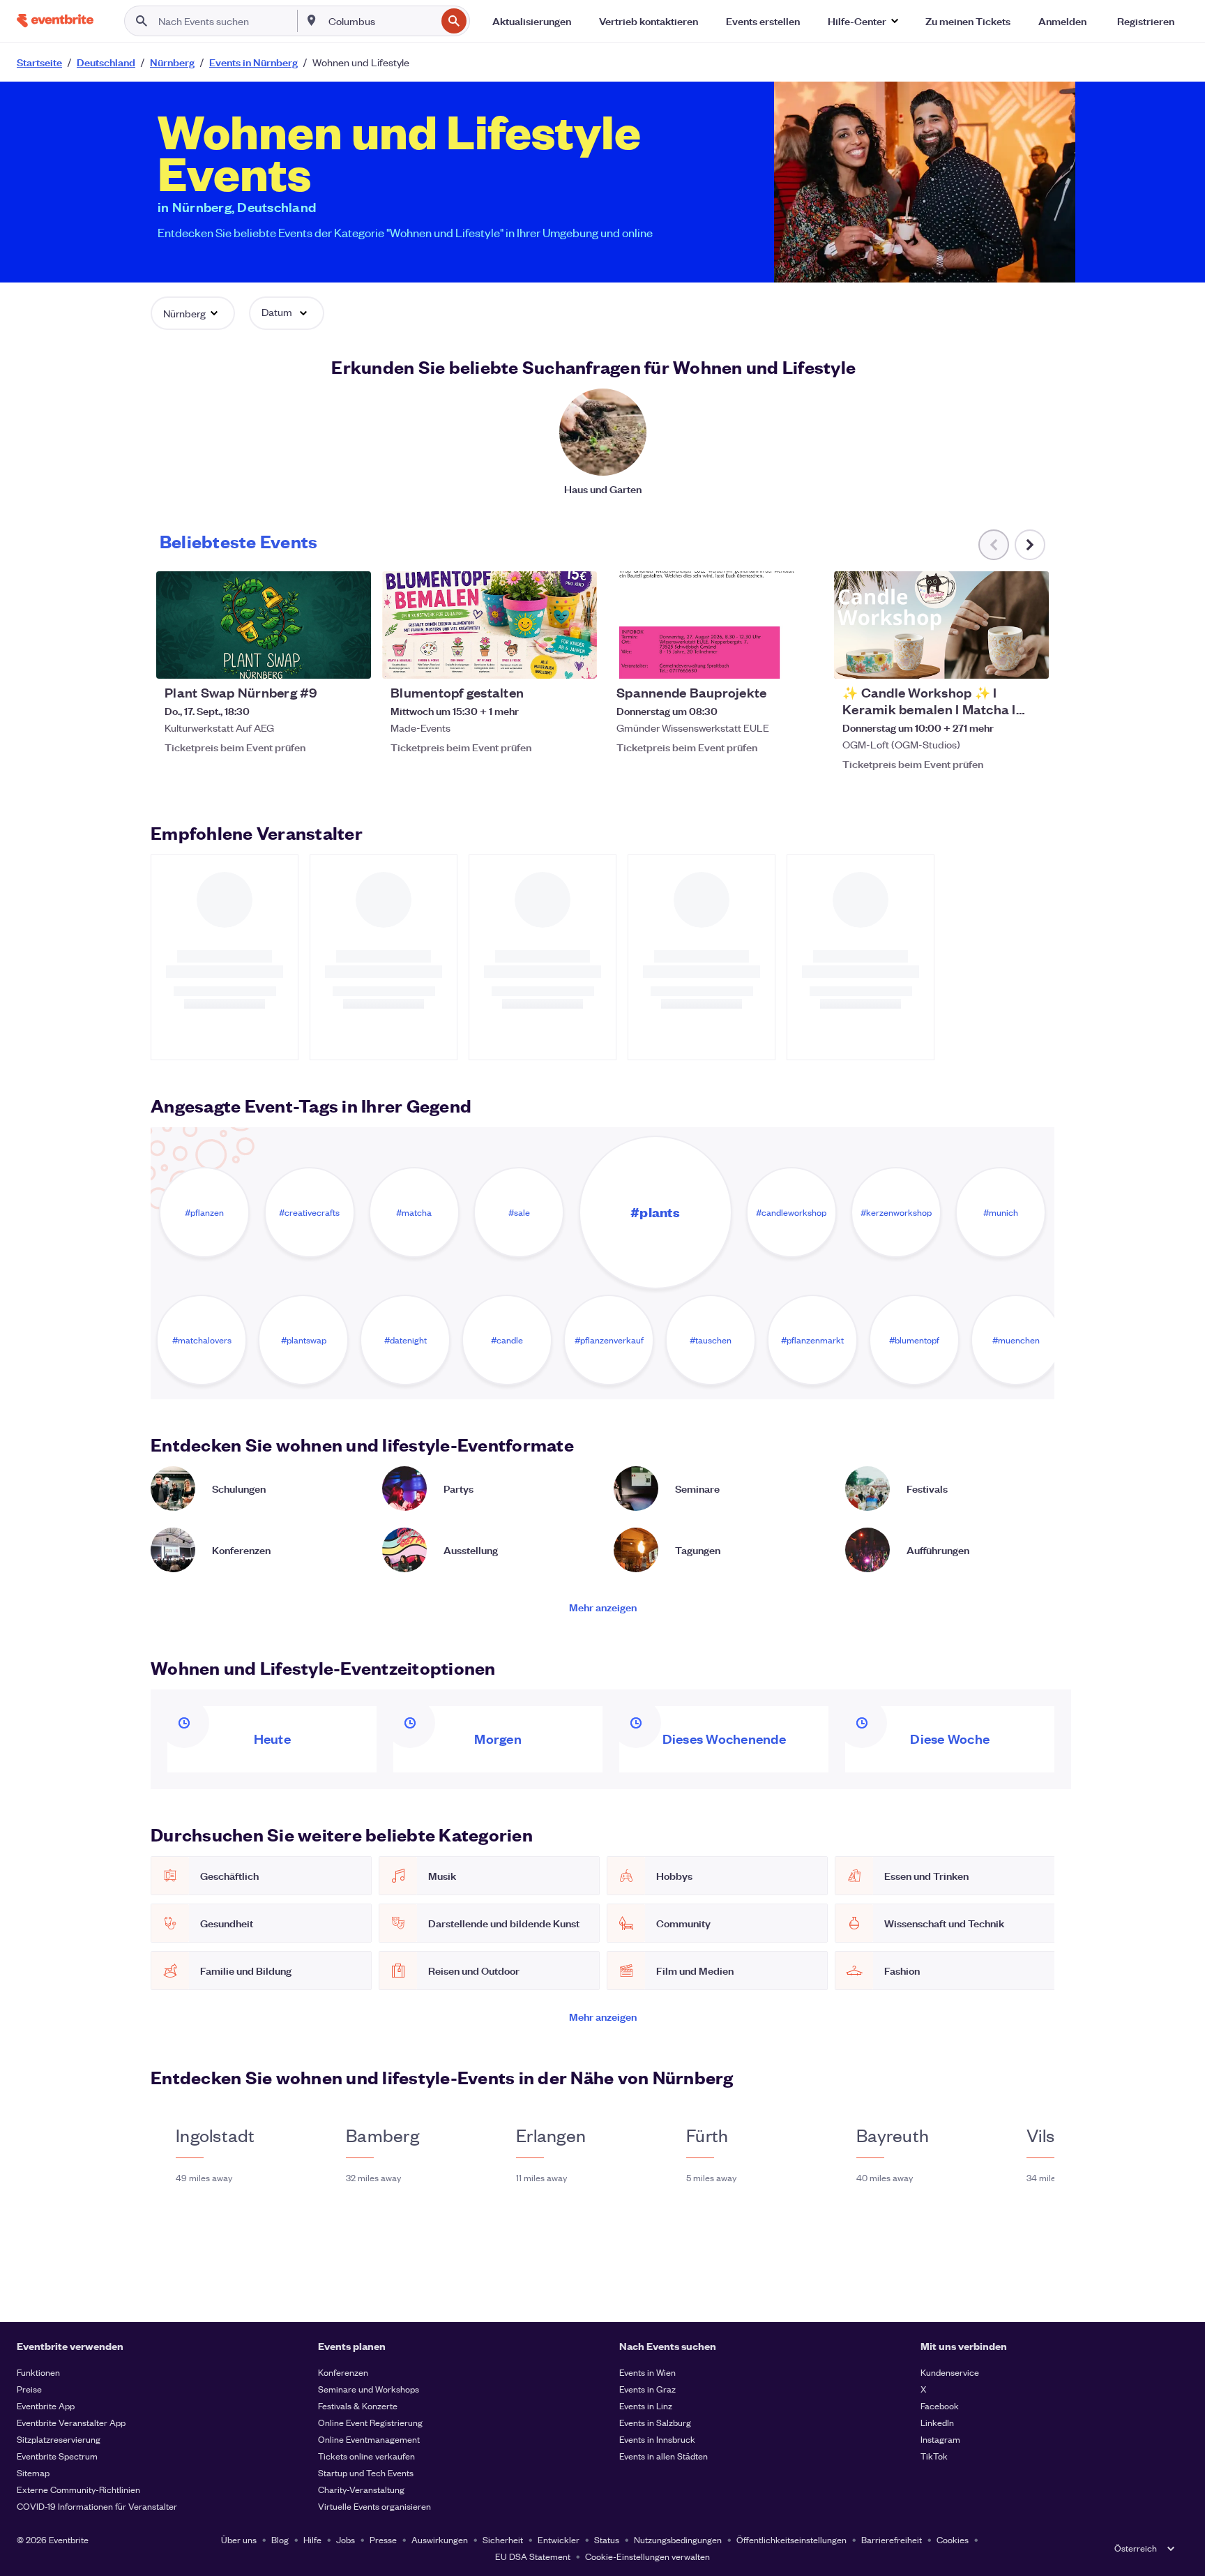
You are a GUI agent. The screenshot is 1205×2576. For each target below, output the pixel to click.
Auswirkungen (440, 2539)
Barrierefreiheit (892, 2539)
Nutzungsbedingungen (678, 2539)
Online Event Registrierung (370, 2422)
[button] (863, 21)
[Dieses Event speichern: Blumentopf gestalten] (544, 659)
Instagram (940, 2439)
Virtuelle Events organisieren (374, 2506)
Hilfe (312, 2539)
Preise (29, 2389)
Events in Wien (647, 2372)
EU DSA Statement (533, 2556)
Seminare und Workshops (369, 2389)
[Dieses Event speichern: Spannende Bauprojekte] (770, 659)
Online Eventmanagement (369, 2439)
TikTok (934, 2456)
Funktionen (38, 2372)
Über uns (239, 2539)
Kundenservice (950, 2372)
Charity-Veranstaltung (361, 2489)
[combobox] (381, 21)
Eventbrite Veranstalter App (71, 2422)
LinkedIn (937, 2422)
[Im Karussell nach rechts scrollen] (1030, 545)
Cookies (953, 2539)
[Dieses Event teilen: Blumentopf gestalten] (577, 659)
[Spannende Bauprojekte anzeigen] (715, 625)
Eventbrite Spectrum (57, 2456)
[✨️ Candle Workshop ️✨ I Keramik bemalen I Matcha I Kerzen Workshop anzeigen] (941, 625)
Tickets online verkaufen (366, 2456)
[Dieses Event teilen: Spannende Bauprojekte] (803, 659)
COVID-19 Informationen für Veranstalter (97, 2506)
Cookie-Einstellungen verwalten (647, 2556)
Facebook (940, 2405)
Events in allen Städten (664, 2456)
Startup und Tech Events (366, 2472)
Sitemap (33, 2472)
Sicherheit (503, 2539)
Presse (383, 2539)
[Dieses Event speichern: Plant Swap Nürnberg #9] (318, 659)
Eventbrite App (46, 2405)
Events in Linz (646, 2405)
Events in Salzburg (655, 2422)
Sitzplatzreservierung (59, 2439)
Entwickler (559, 2539)
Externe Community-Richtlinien (78, 2489)
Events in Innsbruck (657, 2439)
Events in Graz (647, 2389)
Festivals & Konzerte (358, 2405)
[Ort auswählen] (312, 20)
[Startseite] (55, 21)
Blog (280, 2539)
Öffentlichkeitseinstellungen (791, 2539)
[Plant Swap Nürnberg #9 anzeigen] (264, 625)
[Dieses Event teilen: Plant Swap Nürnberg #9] (351, 659)
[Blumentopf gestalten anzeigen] (490, 625)
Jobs (346, 2539)
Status (607, 2539)
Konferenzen (343, 2372)
